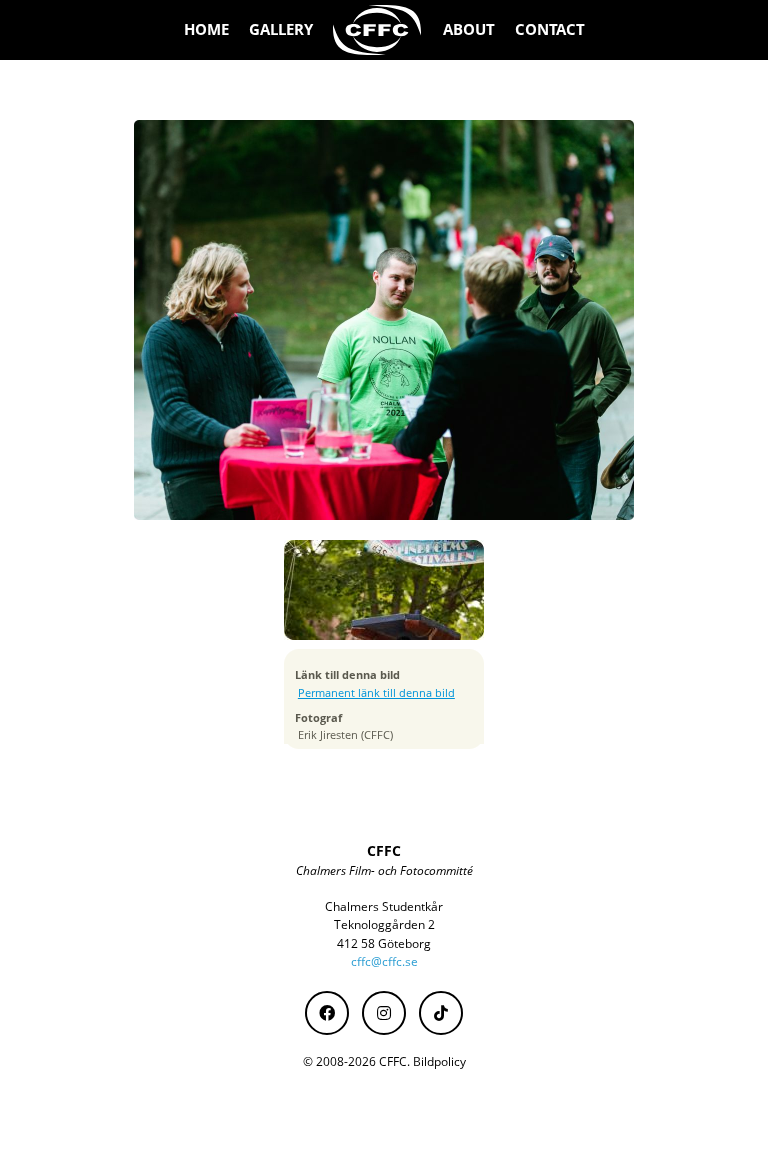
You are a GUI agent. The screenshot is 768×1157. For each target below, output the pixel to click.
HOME (206, 29)
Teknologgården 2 (384, 924)
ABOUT (469, 29)
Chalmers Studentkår (384, 906)
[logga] (378, 30)
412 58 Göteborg (384, 943)
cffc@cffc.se (384, 961)
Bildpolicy (439, 1061)
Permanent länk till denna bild (376, 693)
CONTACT (550, 29)
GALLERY (281, 29)
